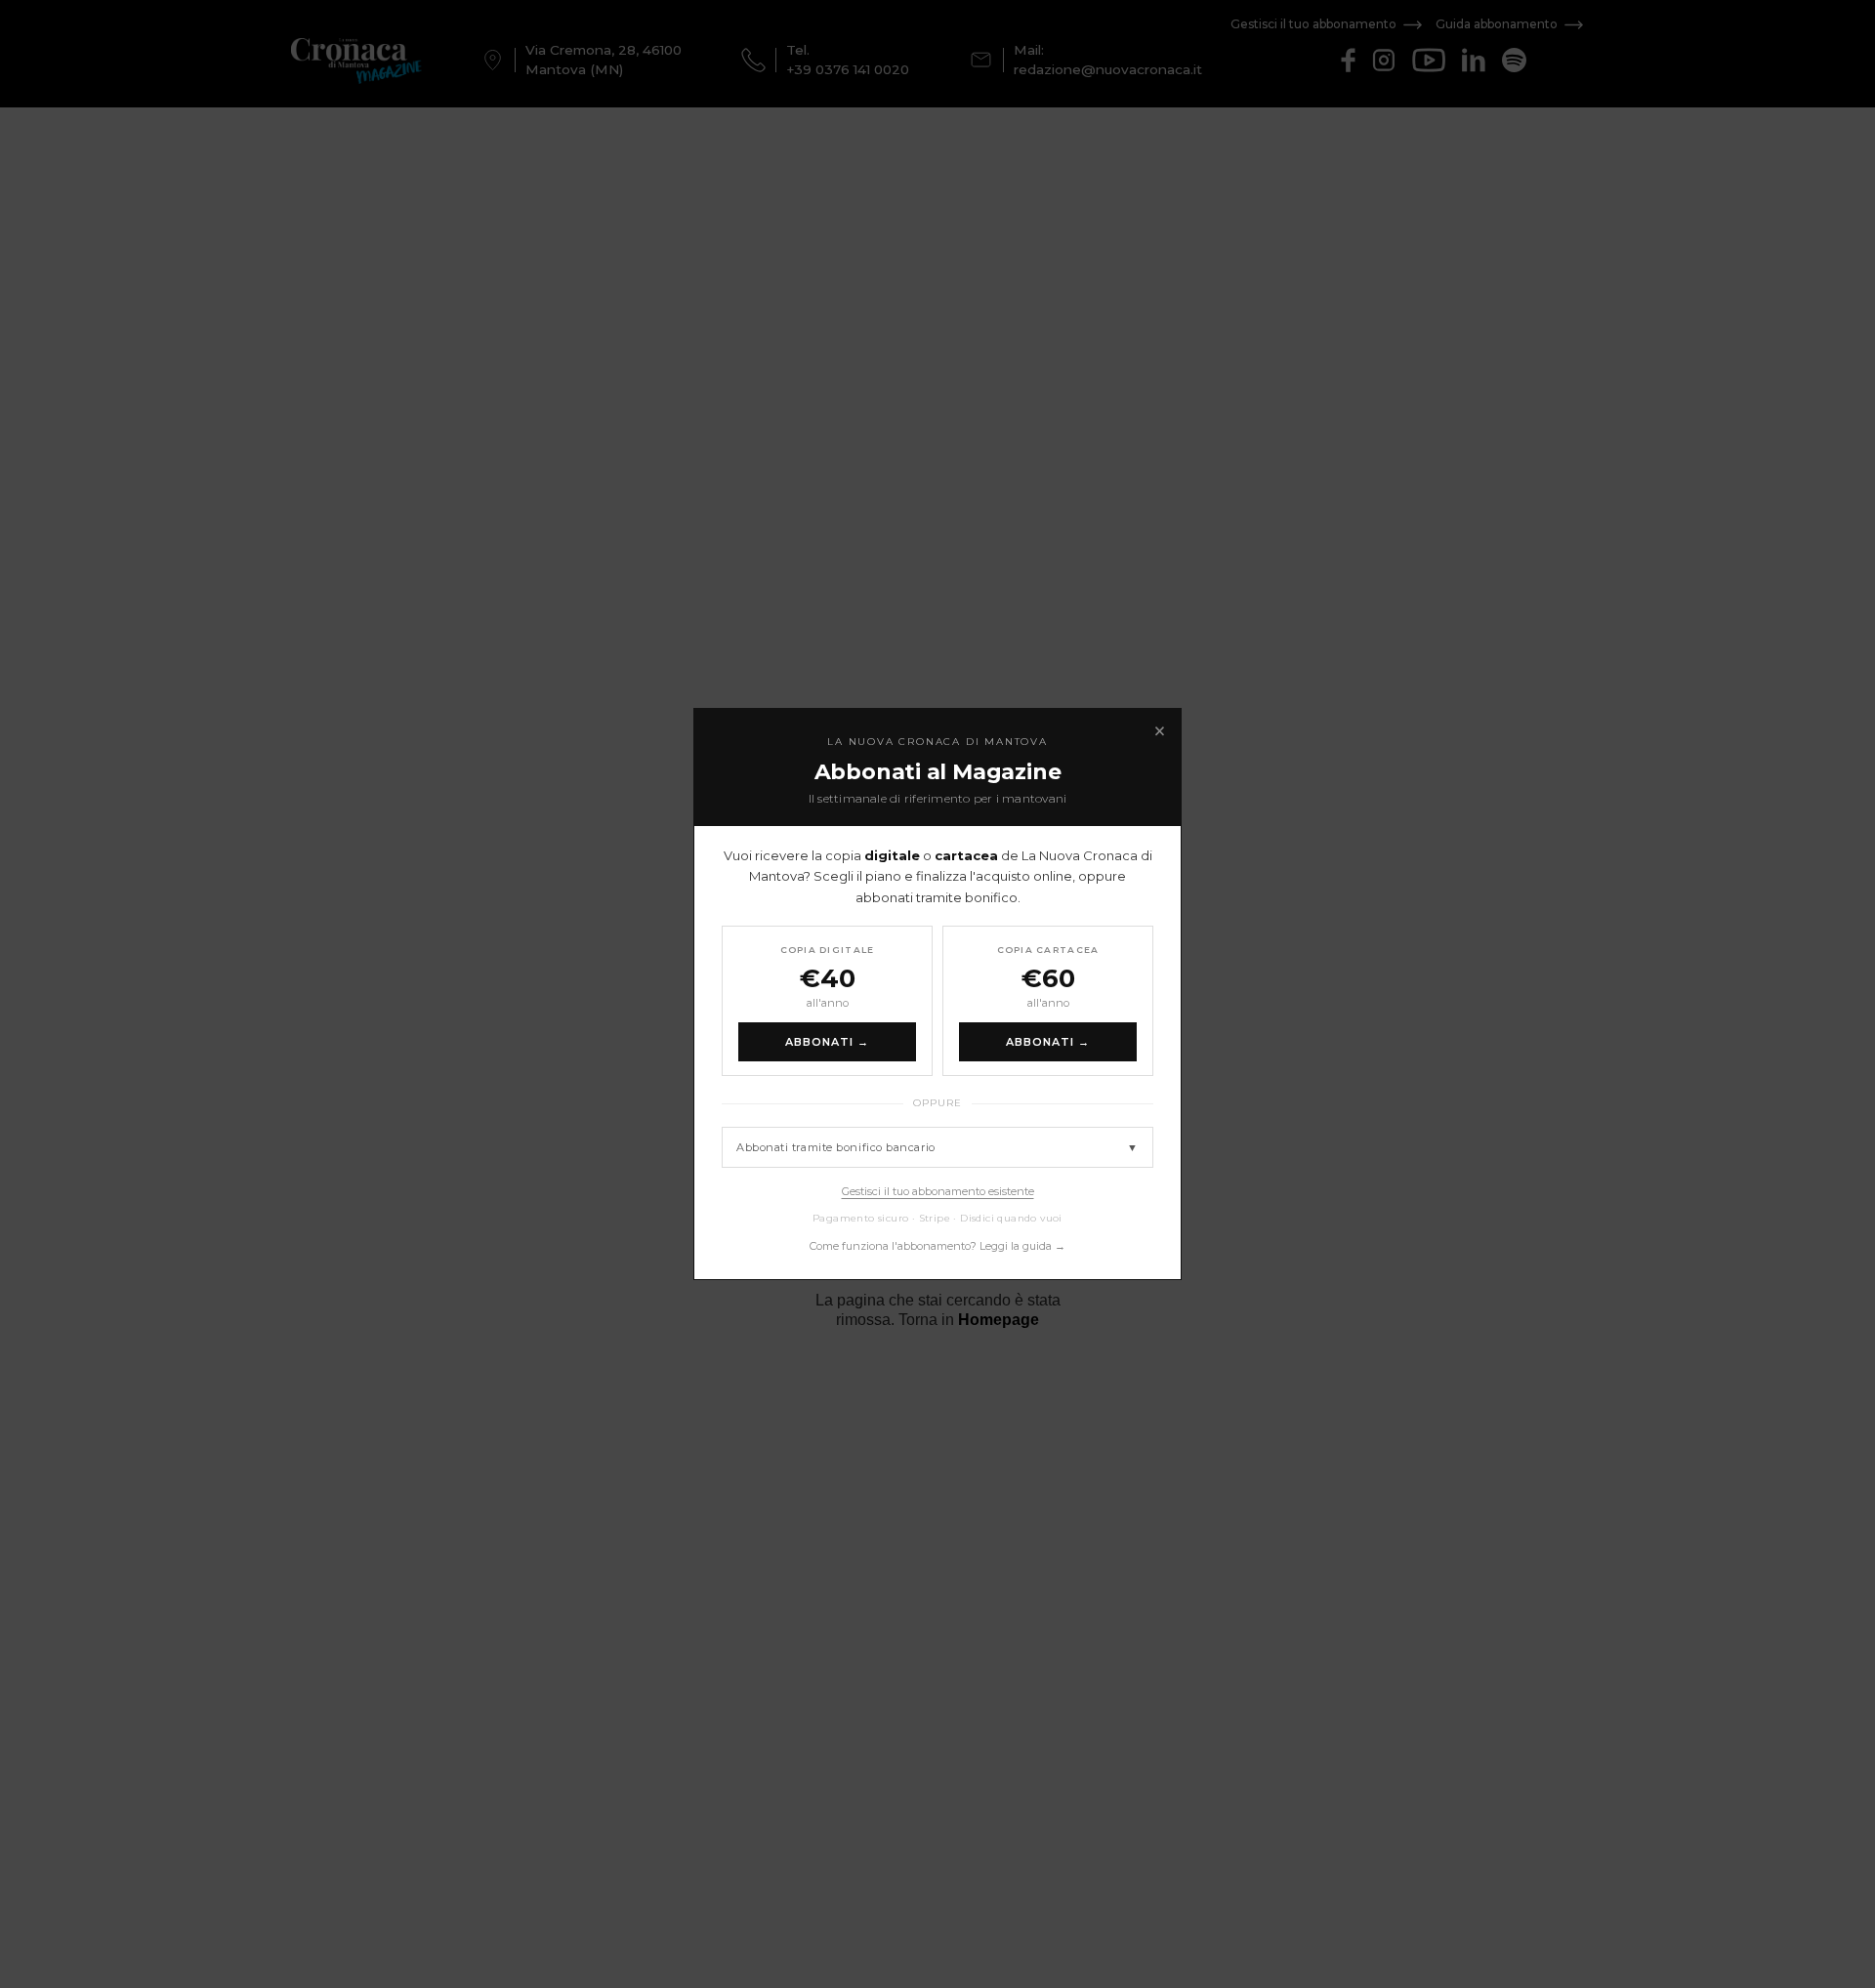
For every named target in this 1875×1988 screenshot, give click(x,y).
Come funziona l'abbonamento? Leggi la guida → (937, 1246)
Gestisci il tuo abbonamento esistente (938, 1191)
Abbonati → (828, 1042)
